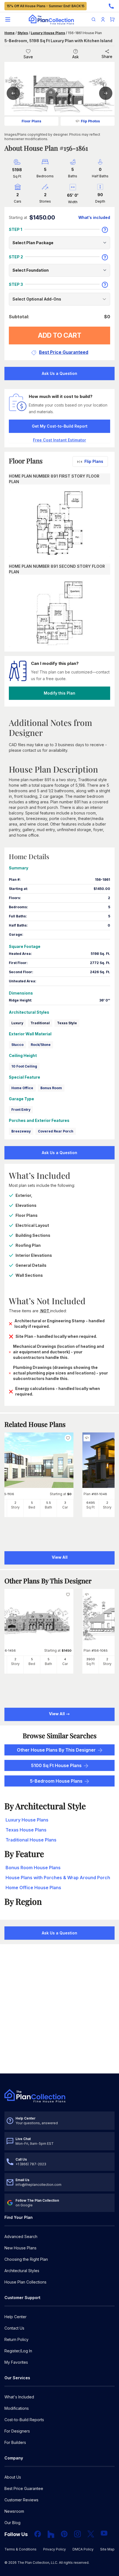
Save (28, 57)
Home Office (22, 1088)
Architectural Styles (22, 2271)
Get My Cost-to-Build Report (60, 426)
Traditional (40, 1023)
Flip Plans (94, 461)
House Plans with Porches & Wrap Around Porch (58, 1878)
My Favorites (16, 2362)
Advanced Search (21, 2236)
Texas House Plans (26, 1830)
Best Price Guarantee (24, 2488)
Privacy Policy (55, 2549)
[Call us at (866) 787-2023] (111, 6)
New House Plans (20, 2248)
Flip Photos (90, 121)
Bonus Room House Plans (33, 1868)
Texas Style (67, 1023)
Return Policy (16, 2339)
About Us (13, 2477)
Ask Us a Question (59, 373)
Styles (23, 33)
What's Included (19, 2397)
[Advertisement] (59, 2009)
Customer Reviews (21, 2500)
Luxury (17, 1023)
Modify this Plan (59, 693)
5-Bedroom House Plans (56, 1781)
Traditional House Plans (31, 1840)
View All (57, 1714)
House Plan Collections (25, 2282)
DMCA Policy (83, 2549)
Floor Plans (31, 121)
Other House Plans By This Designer (56, 1750)
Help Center (15, 2317)
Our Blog (12, 2523)
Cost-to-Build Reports (24, 2420)
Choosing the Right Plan (26, 2259)
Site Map (107, 2549)
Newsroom (14, 2511)
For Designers (17, 2431)
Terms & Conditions (20, 2549)
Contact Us (14, 2328)
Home (10, 33)
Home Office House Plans (33, 1888)
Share (107, 56)
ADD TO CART (60, 335)
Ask (76, 57)
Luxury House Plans (48, 33)
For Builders (15, 2442)
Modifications (17, 2408)
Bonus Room (51, 1088)
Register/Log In (18, 2351)
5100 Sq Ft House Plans (56, 1765)
